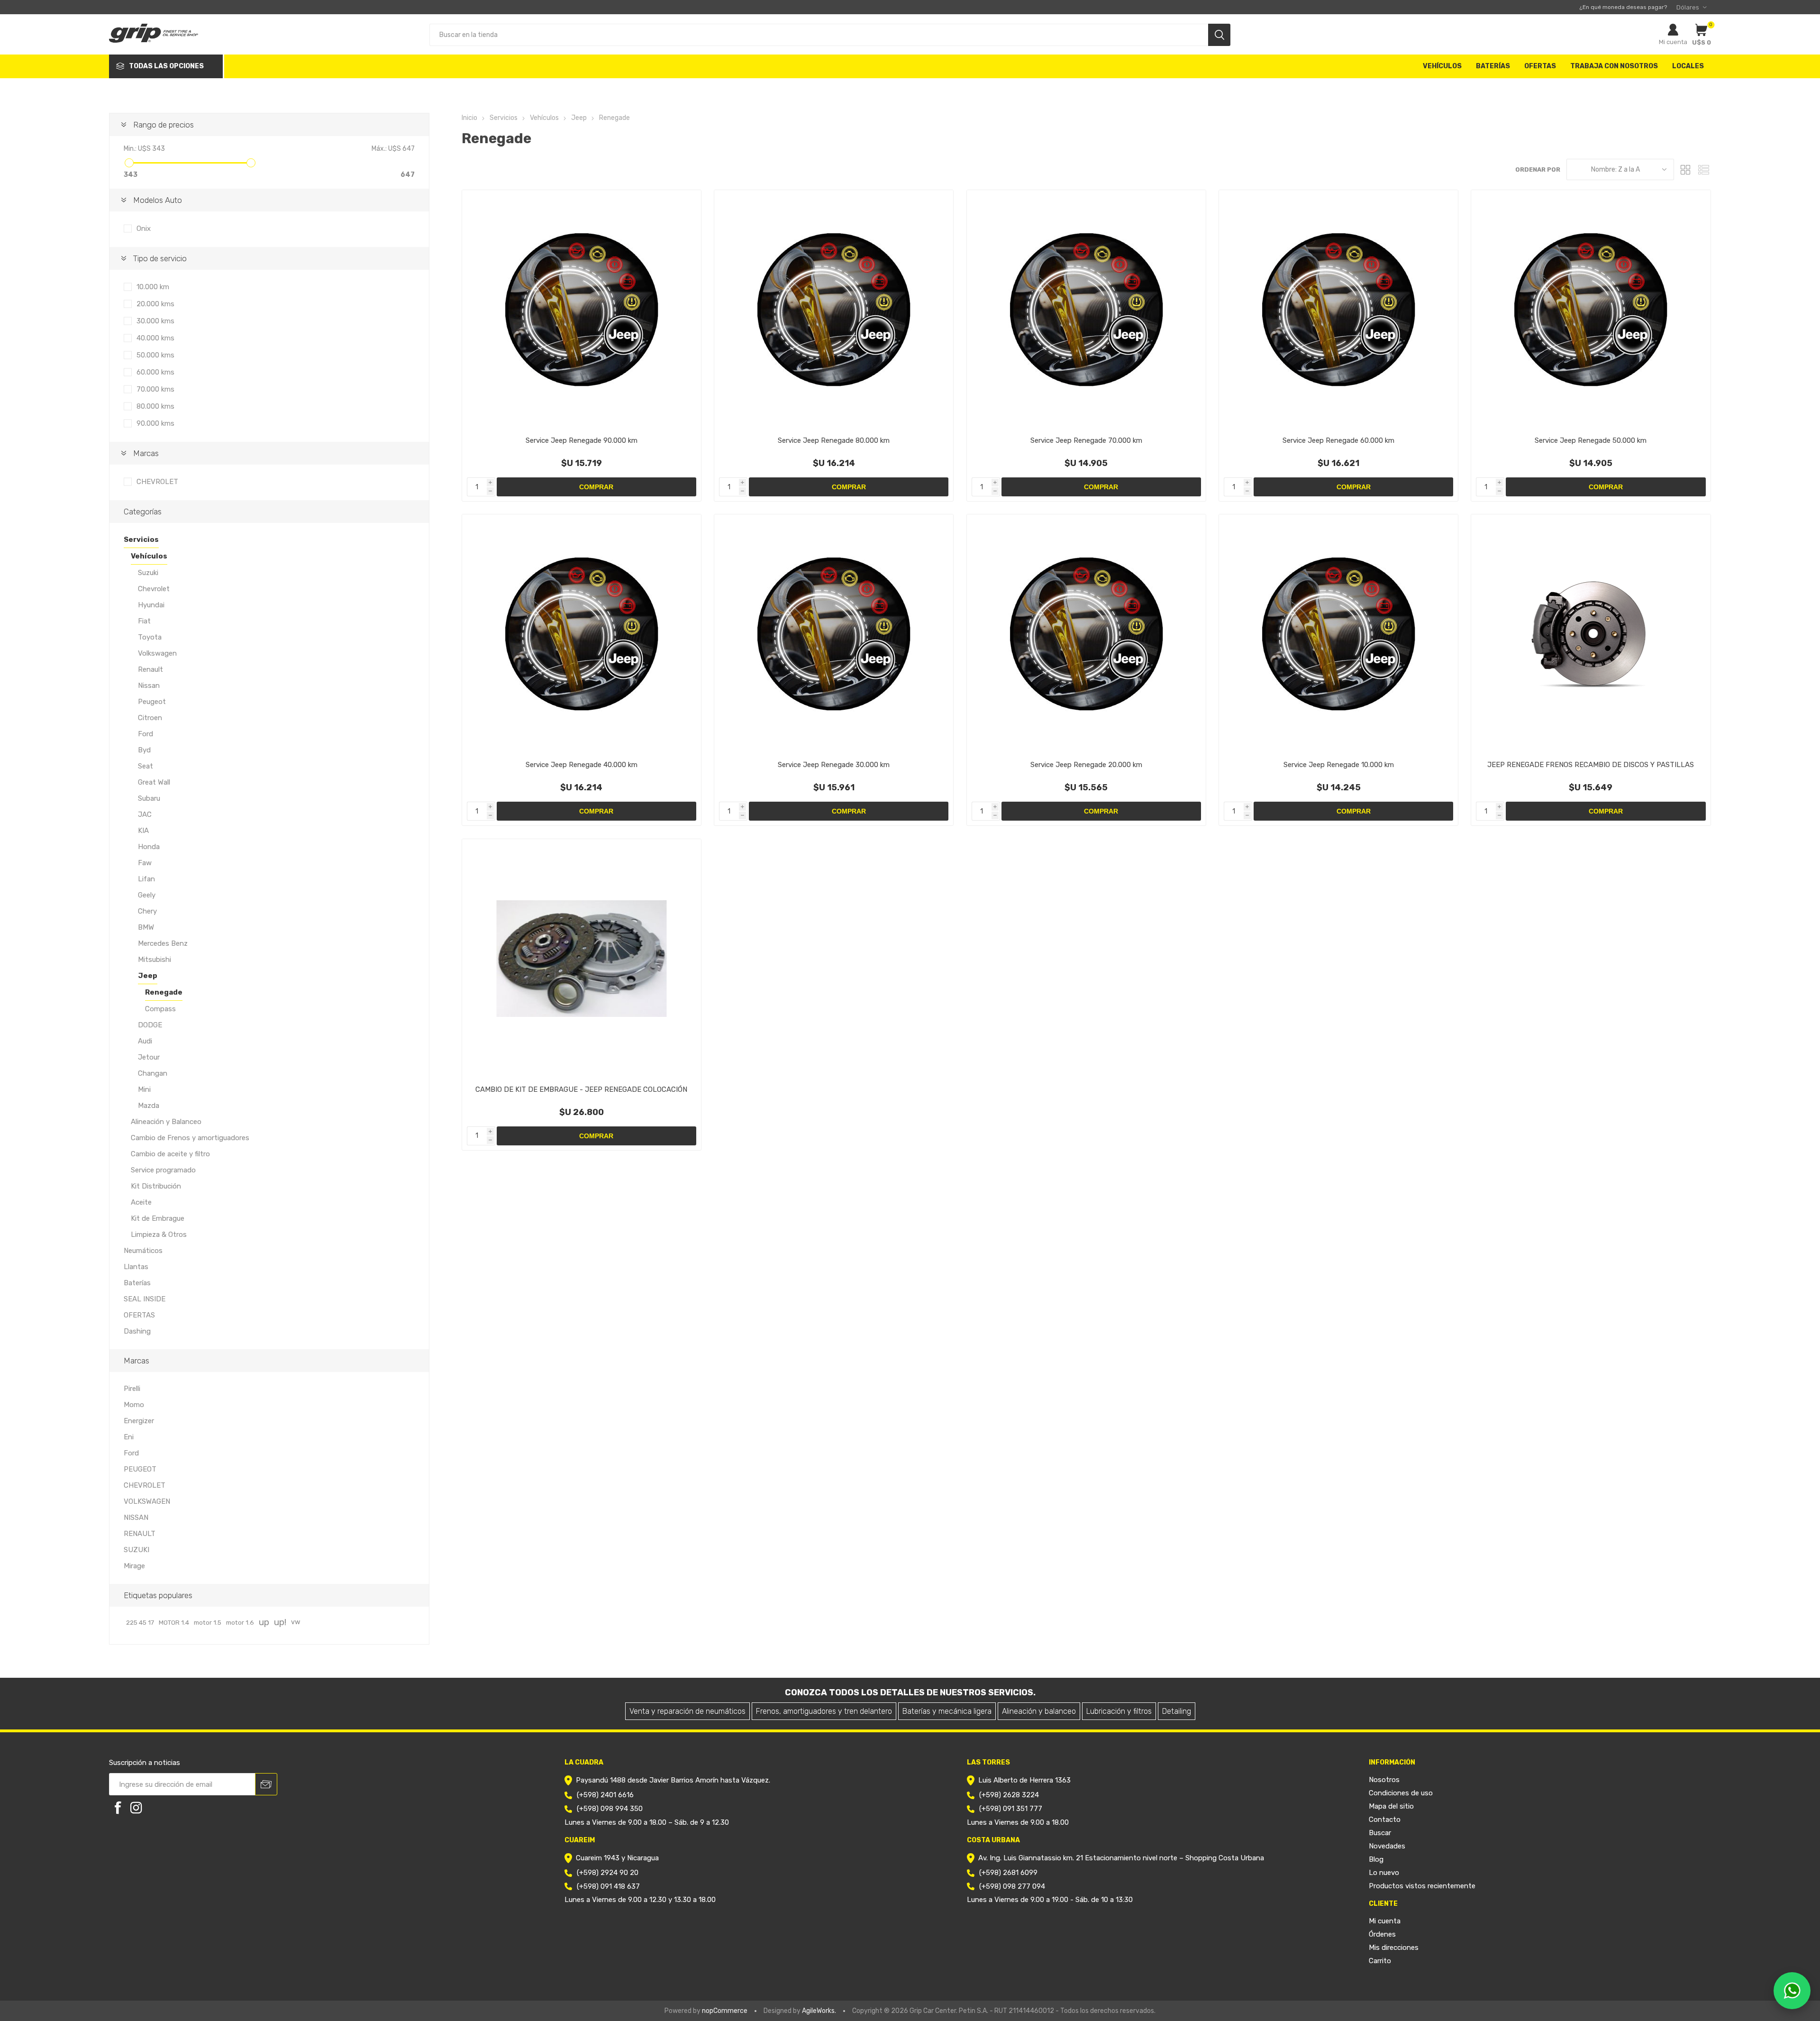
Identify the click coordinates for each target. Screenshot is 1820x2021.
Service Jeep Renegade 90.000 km (582, 440)
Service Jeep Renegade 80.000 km (834, 440)
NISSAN (136, 1518)
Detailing (1177, 1711)
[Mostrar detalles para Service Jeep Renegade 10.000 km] (1338, 634)
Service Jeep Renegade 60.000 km (1338, 440)
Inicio (469, 118)
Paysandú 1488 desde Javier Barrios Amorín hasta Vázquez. (673, 1780)
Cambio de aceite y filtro (170, 1154)
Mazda (149, 1106)
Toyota (150, 637)
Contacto (1385, 1820)
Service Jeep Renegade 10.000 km (1339, 765)
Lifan (146, 879)
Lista (1704, 169)
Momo (134, 1405)
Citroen (150, 718)
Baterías (137, 1283)
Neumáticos (143, 1251)
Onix (144, 229)
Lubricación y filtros (1119, 1711)
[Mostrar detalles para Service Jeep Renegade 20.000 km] (1086, 634)
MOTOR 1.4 (174, 1622)
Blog (1376, 1859)
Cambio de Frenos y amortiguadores (190, 1138)
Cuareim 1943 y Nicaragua (617, 1858)
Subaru (149, 798)
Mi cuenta (1673, 42)
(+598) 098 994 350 (610, 1809)
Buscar (1380, 1833)
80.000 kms (155, 406)
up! (280, 1622)
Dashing (137, 1331)
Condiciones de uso (1401, 1793)
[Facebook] (118, 1808)
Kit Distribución (156, 1186)
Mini (144, 1089)
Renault (150, 669)
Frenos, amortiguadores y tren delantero (824, 1711)
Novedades (1387, 1846)
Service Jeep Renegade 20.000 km (1086, 765)
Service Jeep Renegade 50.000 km (1591, 440)
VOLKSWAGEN (147, 1501)
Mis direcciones (1394, 1948)
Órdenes (1382, 1934)
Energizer (139, 1421)
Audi (145, 1041)
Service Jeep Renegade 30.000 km (834, 765)
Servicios (141, 540)
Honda (149, 847)
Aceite (141, 1202)
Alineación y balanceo (1039, 1711)
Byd (144, 750)
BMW (146, 927)
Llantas (136, 1267)
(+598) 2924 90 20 (608, 1873)
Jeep (148, 976)
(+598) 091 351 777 (1011, 1809)
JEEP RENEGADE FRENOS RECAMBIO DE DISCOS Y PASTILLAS (1591, 765)
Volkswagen (157, 653)
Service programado (163, 1170)
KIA (143, 831)
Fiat (144, 621)
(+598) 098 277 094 (1012, 1886)
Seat (146, 766)
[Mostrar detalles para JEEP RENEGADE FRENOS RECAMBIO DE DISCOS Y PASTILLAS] (1591, 634)
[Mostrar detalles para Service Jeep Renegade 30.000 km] (834, 634)
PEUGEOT (140, 1469)
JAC (145, 814)
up (264, 1622)
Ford (146, 734)
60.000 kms (155, 372)
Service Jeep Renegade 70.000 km (1086, 440)
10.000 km (153, 287)
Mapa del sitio (1391, 1806)
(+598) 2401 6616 (605, 1795)
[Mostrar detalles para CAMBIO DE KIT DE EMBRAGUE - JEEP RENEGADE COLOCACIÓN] (582, 959)
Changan (153, 1073)
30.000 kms (155, 321)
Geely (147, 895)
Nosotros (1384, 1780)
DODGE (150, 1025)
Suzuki (148, 573)
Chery (147, 911)
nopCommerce (725, 2011)
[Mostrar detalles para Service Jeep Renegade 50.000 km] (1591, 310)
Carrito (1380, 1961)
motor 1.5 (208, 1622)
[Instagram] (136, 1808)
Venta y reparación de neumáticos (687, 1711)
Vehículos (149, 556)
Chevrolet (154, 589)
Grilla (1686, 169)
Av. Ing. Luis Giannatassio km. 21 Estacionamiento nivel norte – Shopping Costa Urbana (1121, 1858)
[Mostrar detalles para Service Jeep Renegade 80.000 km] (834, 310)
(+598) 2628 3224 (1009, 1795)
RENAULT (140, 1534)
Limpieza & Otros (159, 1235)
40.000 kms (155, 338)
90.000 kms (155, 423)
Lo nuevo (1384, 1873)
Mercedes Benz (163, 943)
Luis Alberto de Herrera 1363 (1024, 1780)
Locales (1688, 66)
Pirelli (132, 1389)
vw (296, 1622)
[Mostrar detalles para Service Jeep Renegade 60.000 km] (1338, 310)
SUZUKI (136, 1550)
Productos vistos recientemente (1422, 1886)
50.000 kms (155, 355)
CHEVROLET (157, 482)
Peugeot (152, 702)
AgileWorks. (819, 2011)
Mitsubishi (155, 960)
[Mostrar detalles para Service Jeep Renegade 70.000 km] (1086, 310)
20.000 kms (155, 304)
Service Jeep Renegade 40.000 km (582, 765)
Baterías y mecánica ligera (947, 1711)
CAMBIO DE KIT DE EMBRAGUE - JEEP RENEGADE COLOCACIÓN (581, 1089)
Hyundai (151, 605)
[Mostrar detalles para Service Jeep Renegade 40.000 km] (582, 634)
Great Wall (154, 782)
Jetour (149, 1057)
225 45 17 (140, 1622)
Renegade (164, 992)
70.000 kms (155, 389)
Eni (129, 1437)
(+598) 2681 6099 (1008, 1873)
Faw (145, 863)
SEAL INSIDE (145, 1299)
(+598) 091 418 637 (608, 1886)
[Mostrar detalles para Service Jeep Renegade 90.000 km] (582, 310)
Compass (160, 1009)
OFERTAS (139, 1315)
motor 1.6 (240, 1622)
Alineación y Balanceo (166, 1122)
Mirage (134, 1566)
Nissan (149, 686)
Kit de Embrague (158, 1218)
